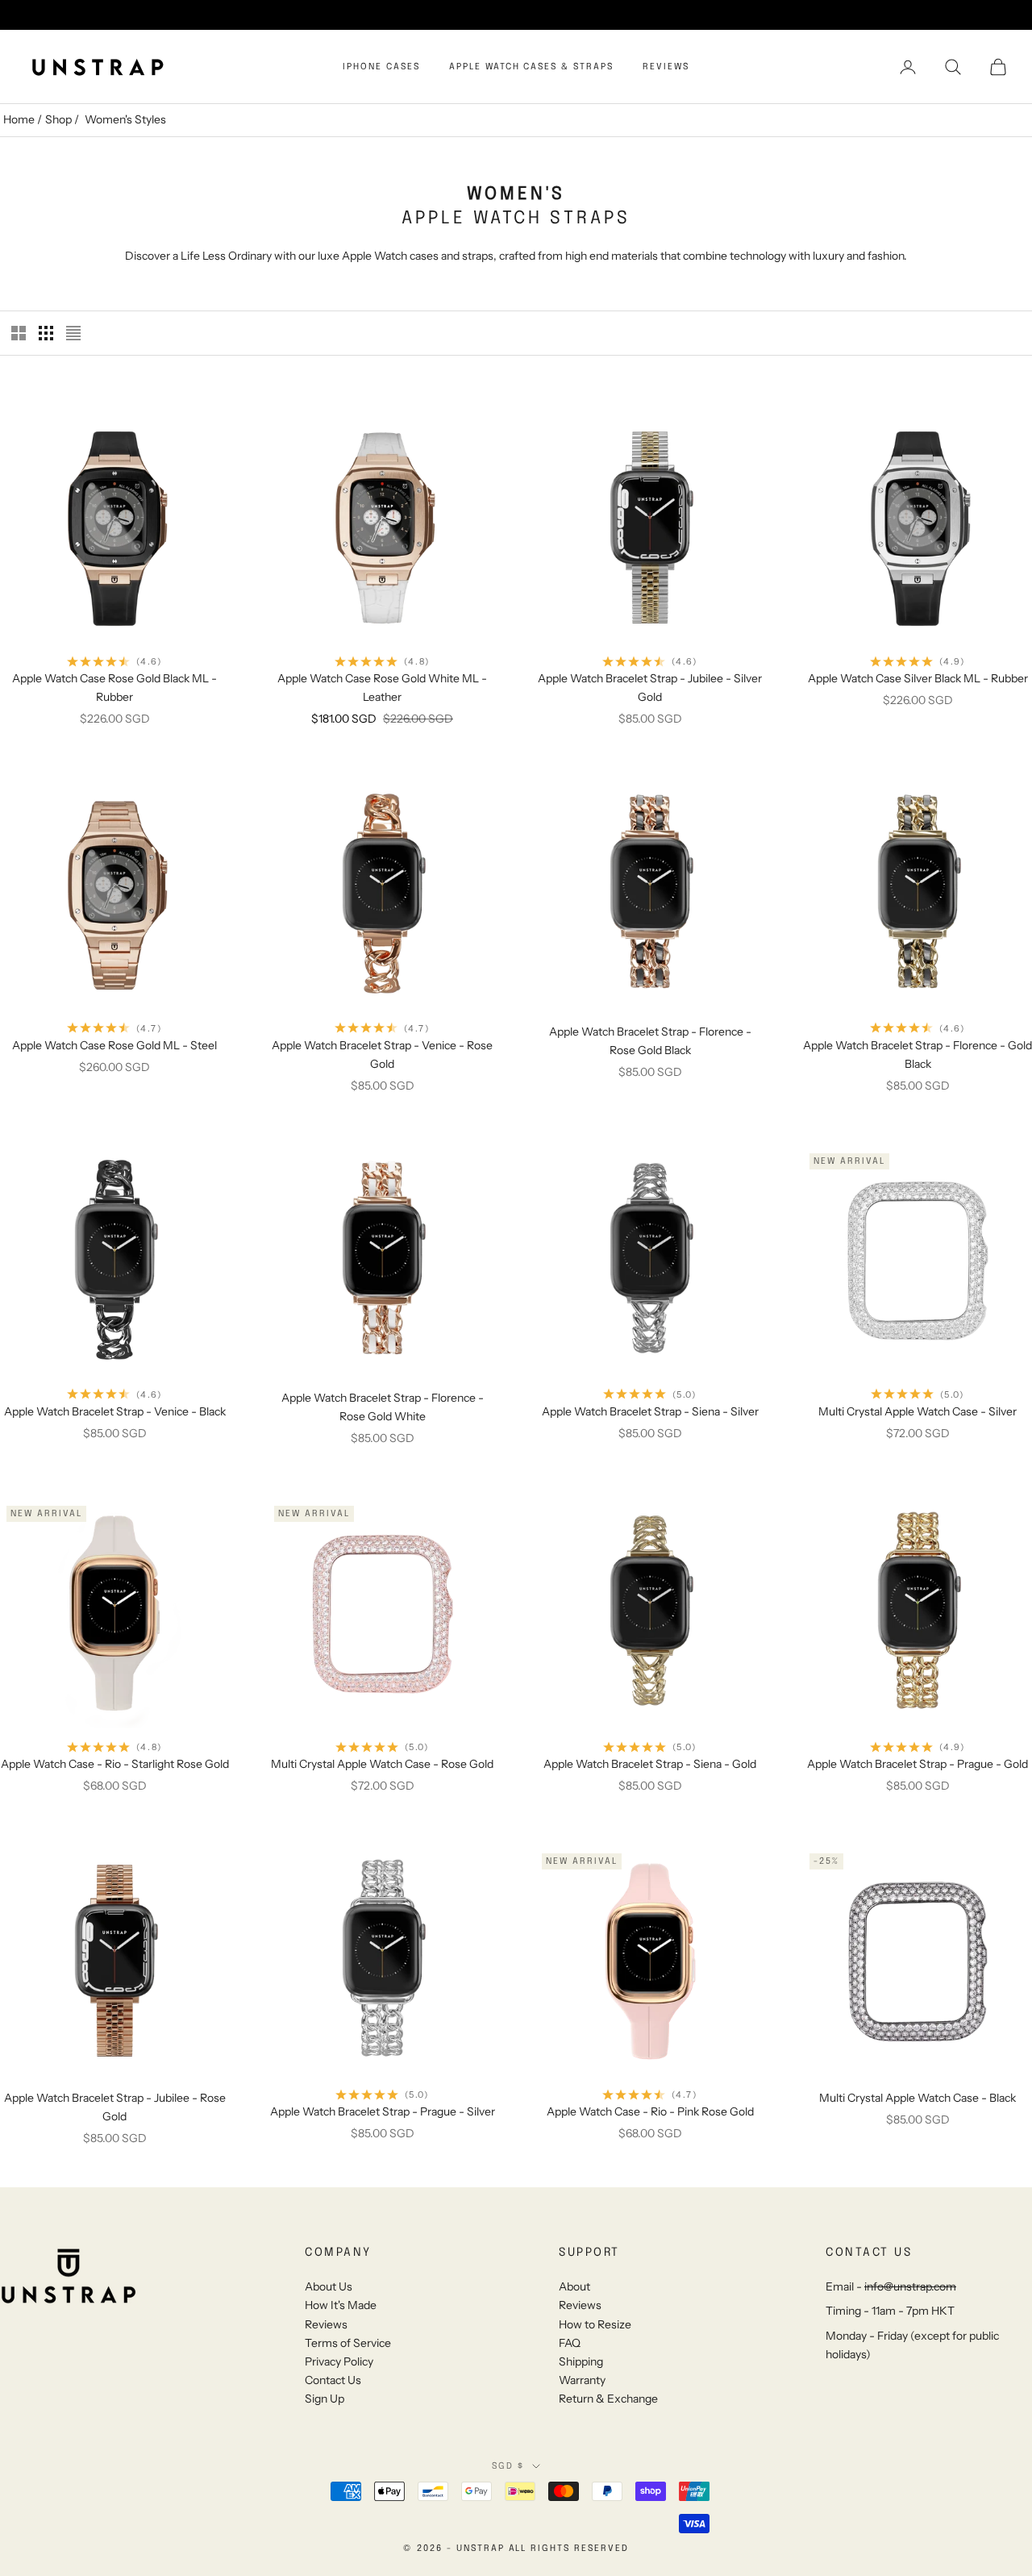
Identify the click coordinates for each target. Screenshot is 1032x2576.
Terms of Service (348, 2343)
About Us (329, 2286)
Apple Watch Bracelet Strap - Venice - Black (115, 1411)
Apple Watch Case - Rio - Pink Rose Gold (650, 2111)
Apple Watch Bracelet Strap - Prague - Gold (918, 1764)
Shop (58, 119)
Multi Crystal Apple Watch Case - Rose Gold (382, 1764)
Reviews (666, 67)
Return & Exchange (608, 2399)
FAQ (570, 2343)
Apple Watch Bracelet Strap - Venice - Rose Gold (382, 1055)
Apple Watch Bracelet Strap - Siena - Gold (650, 1764)
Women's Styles (125, 119)
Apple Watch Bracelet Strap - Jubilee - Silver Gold (650, 688)
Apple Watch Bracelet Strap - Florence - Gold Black (918, 1055)
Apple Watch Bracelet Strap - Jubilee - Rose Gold (115, 2107)
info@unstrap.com (910, 2286)
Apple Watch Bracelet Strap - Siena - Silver (650, 1411)
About (574, 2286)
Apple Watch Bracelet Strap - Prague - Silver (383, 2111)
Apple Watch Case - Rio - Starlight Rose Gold (115, 1764)
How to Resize (595, 2324)
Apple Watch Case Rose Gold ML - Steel (114, 1045)
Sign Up (325, 2399)
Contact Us (333, 2380)
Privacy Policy (339, 2361)
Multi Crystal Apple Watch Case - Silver (918, 1411)
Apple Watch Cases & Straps (531, 67)
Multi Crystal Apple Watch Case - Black (918, 2098)
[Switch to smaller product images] (46, 333)
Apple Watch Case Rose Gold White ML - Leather (382, 688)
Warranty (582, 2380)
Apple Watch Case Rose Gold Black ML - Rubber (114, 688)
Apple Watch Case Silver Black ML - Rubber (918, 678)
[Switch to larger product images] (19, 333)
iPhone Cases (381, 67)
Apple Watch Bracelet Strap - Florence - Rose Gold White (383, 1407)
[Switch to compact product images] (73, 333)
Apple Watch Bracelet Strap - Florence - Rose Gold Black (650, 1041)
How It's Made (341, 2305)
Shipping (581, 2361)
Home (19, 119)
